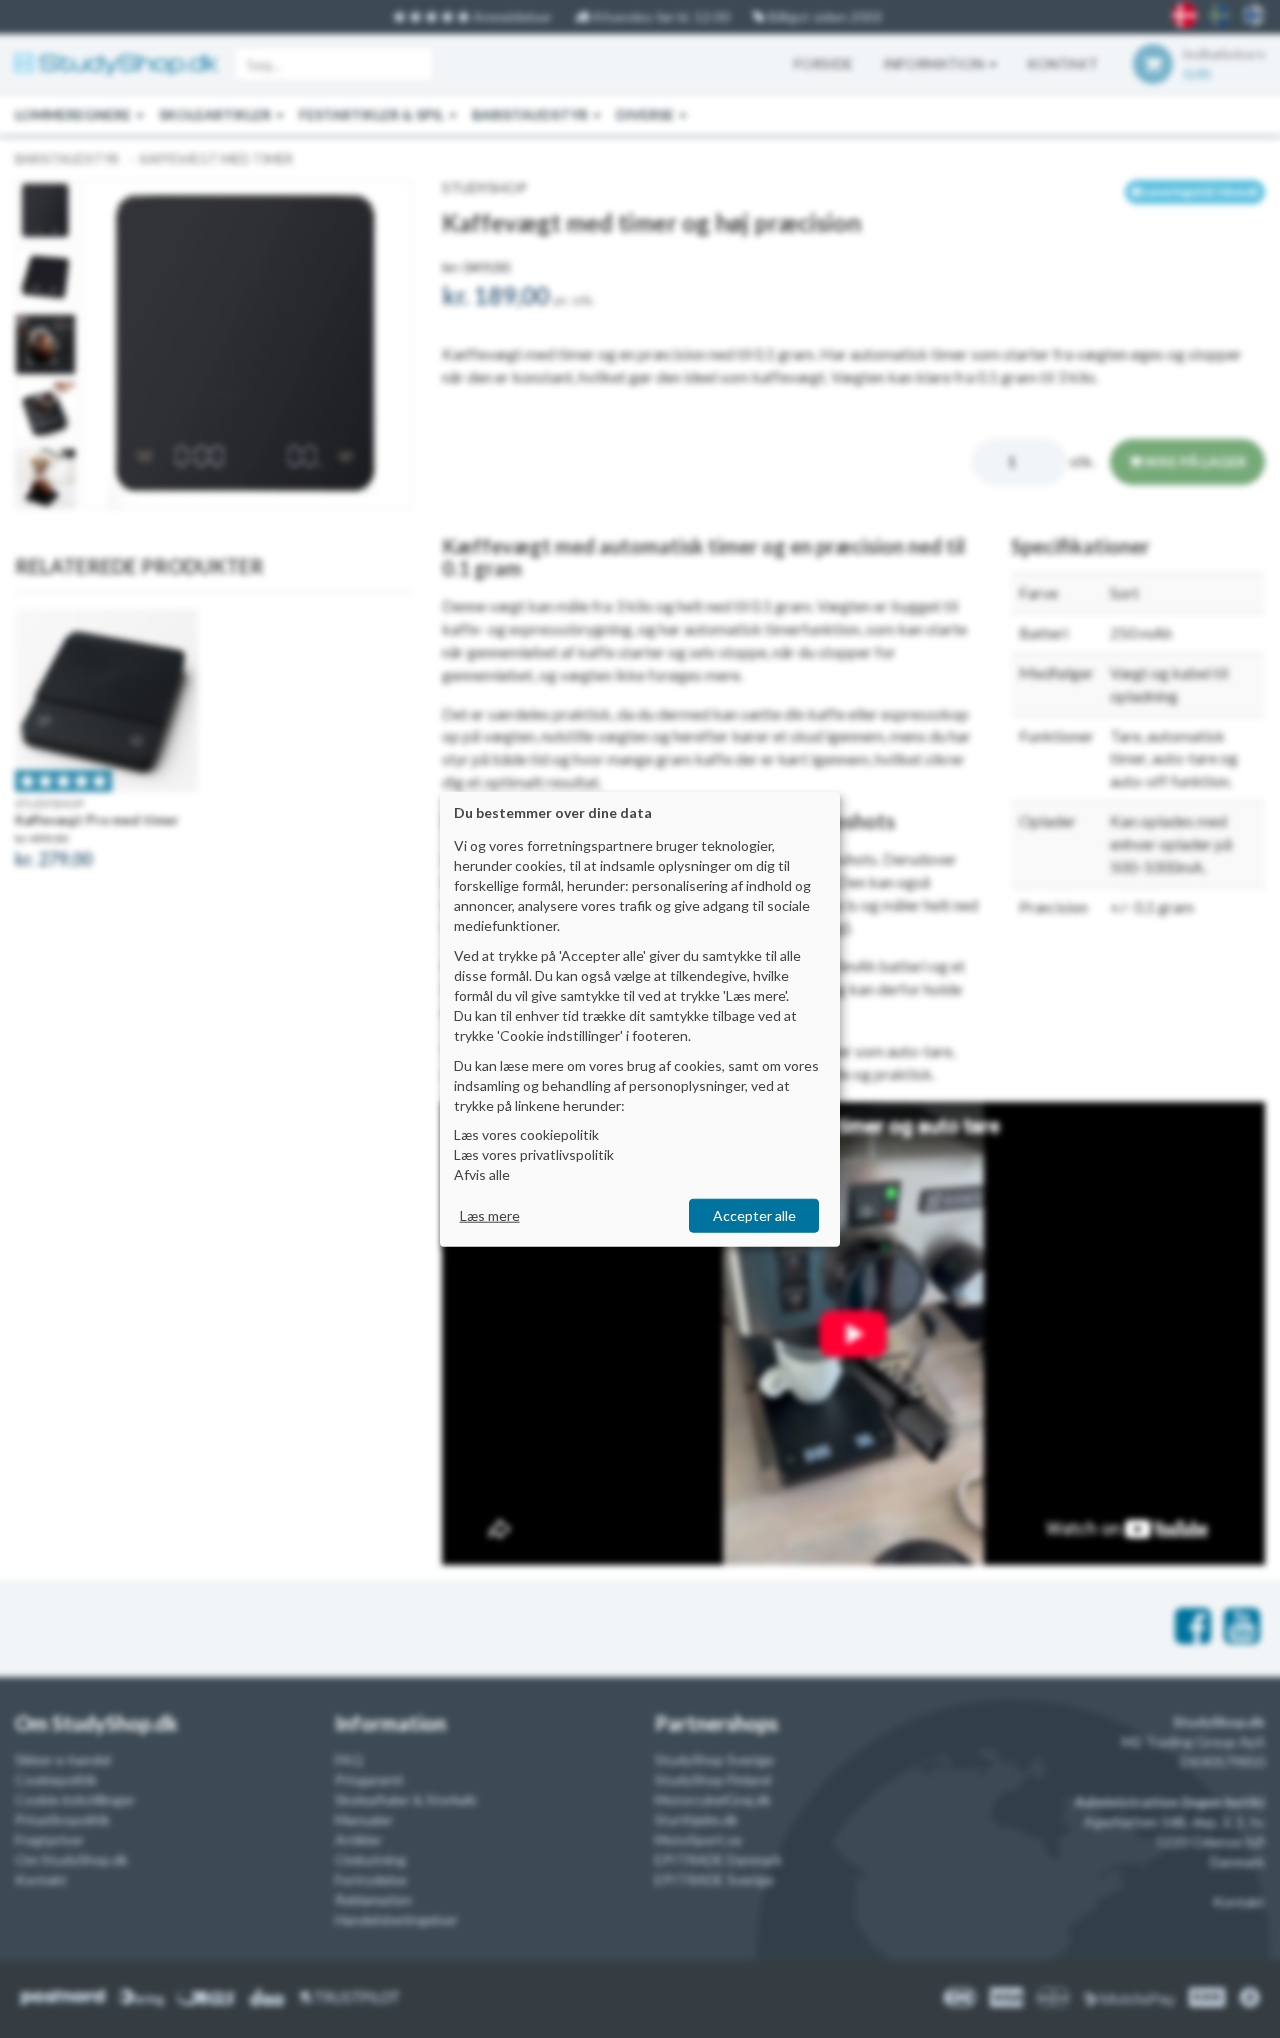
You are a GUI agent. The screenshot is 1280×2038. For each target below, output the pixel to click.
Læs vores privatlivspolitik (534, 1154)
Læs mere (490, 1215)
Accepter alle (754, 1215)
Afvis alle (482, 1174)
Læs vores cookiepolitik (526, 1134)
